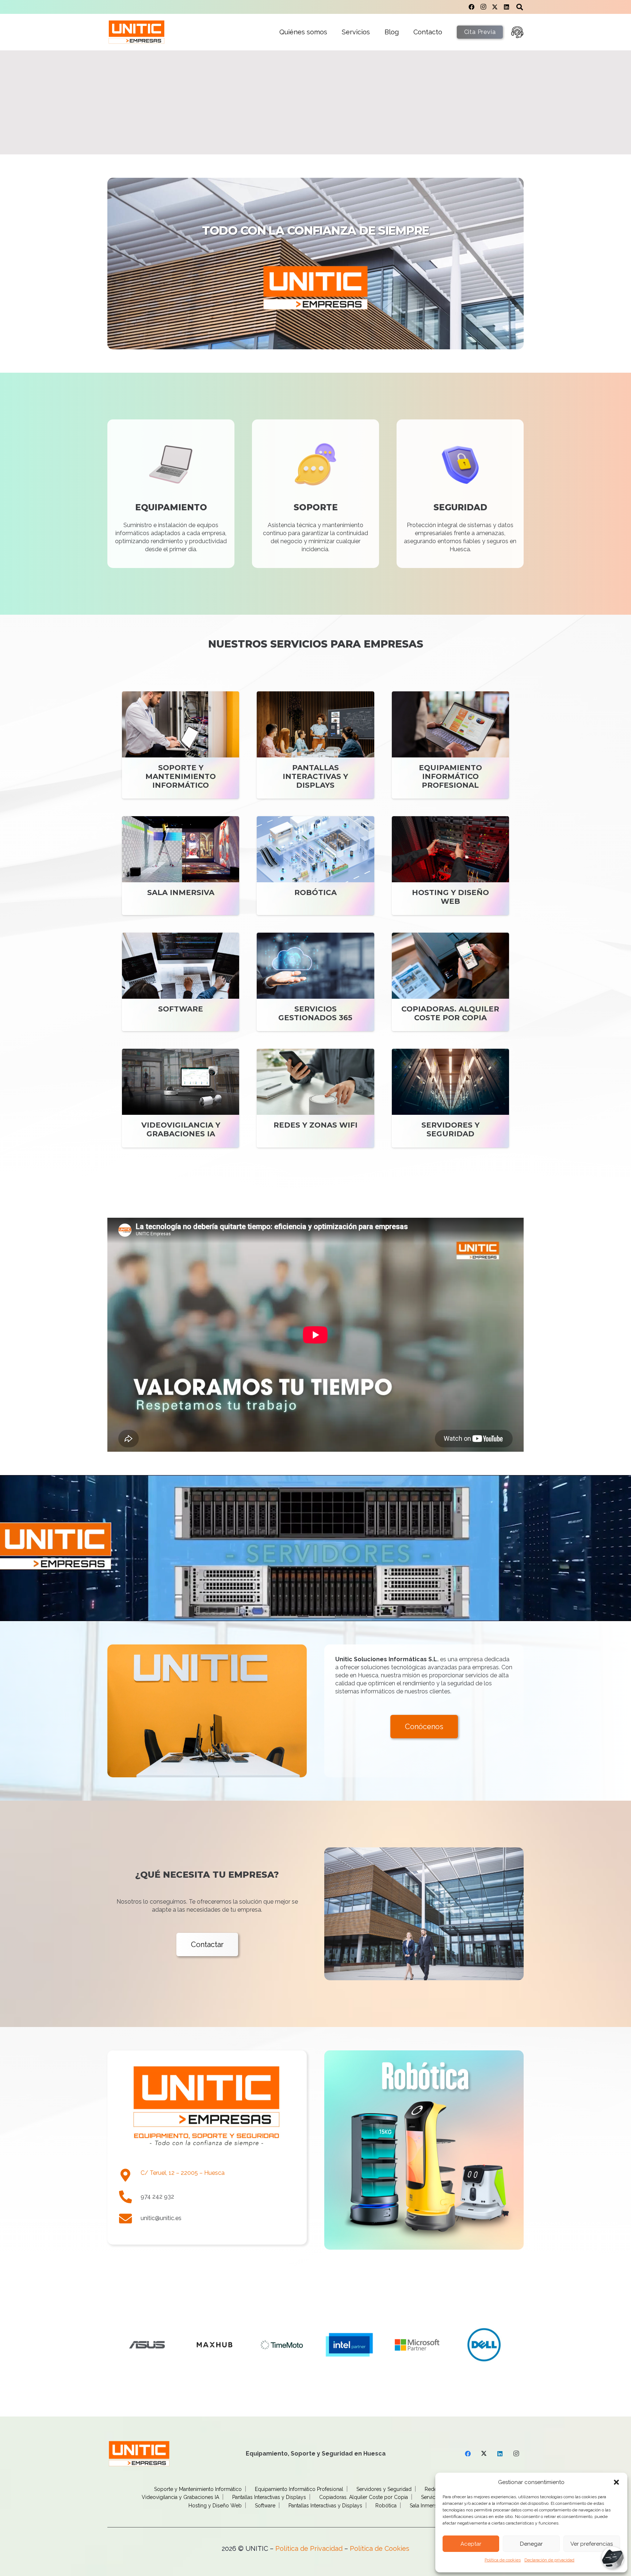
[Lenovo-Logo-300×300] (350, 2345)
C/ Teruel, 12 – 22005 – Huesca (183, 2173)
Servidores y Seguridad (384, 2489)
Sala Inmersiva (426, 2506)
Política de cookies (503, 2560)
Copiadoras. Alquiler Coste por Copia (364, 2497)
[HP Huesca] (282, 2345)
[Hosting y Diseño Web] (450, 866)
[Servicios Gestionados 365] (315, 982)
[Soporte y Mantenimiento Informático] (181, 745)
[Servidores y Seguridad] (450, 1098)
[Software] (181, 982)
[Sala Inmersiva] (181, 866)
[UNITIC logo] (137, 32)
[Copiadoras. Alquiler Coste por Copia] (450, 982)
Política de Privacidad (309, 2548)
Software (265, 2506)
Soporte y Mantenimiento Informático (198, 2489)
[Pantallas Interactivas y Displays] (315, 745)
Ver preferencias (592, 2544)
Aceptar (471, 2544)
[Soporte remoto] (517, 32)
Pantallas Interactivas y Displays (269, 2497)
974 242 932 (157, 2197)
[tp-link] (484, 2345)
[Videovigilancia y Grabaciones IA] (181, 1098)
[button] (616, 2482)
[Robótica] (315, 866)
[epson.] (417, 2345)
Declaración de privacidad (549, 2560)
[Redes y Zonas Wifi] (315, 1098)
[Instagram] (483, 7)
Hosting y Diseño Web (215, 2506)
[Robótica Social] (424, 2150)
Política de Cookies (380, 2548)
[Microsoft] (147, 2345)
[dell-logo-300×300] (215, 2345)
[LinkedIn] (506, 7)
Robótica (386, 2506)
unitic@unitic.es (161, 2218)
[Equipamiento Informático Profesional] (450, 745)
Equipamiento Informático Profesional (299, 2489)
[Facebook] (471, 7)
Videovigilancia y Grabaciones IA (180, 2497)
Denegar (531, 2544)
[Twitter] (495, 7)
